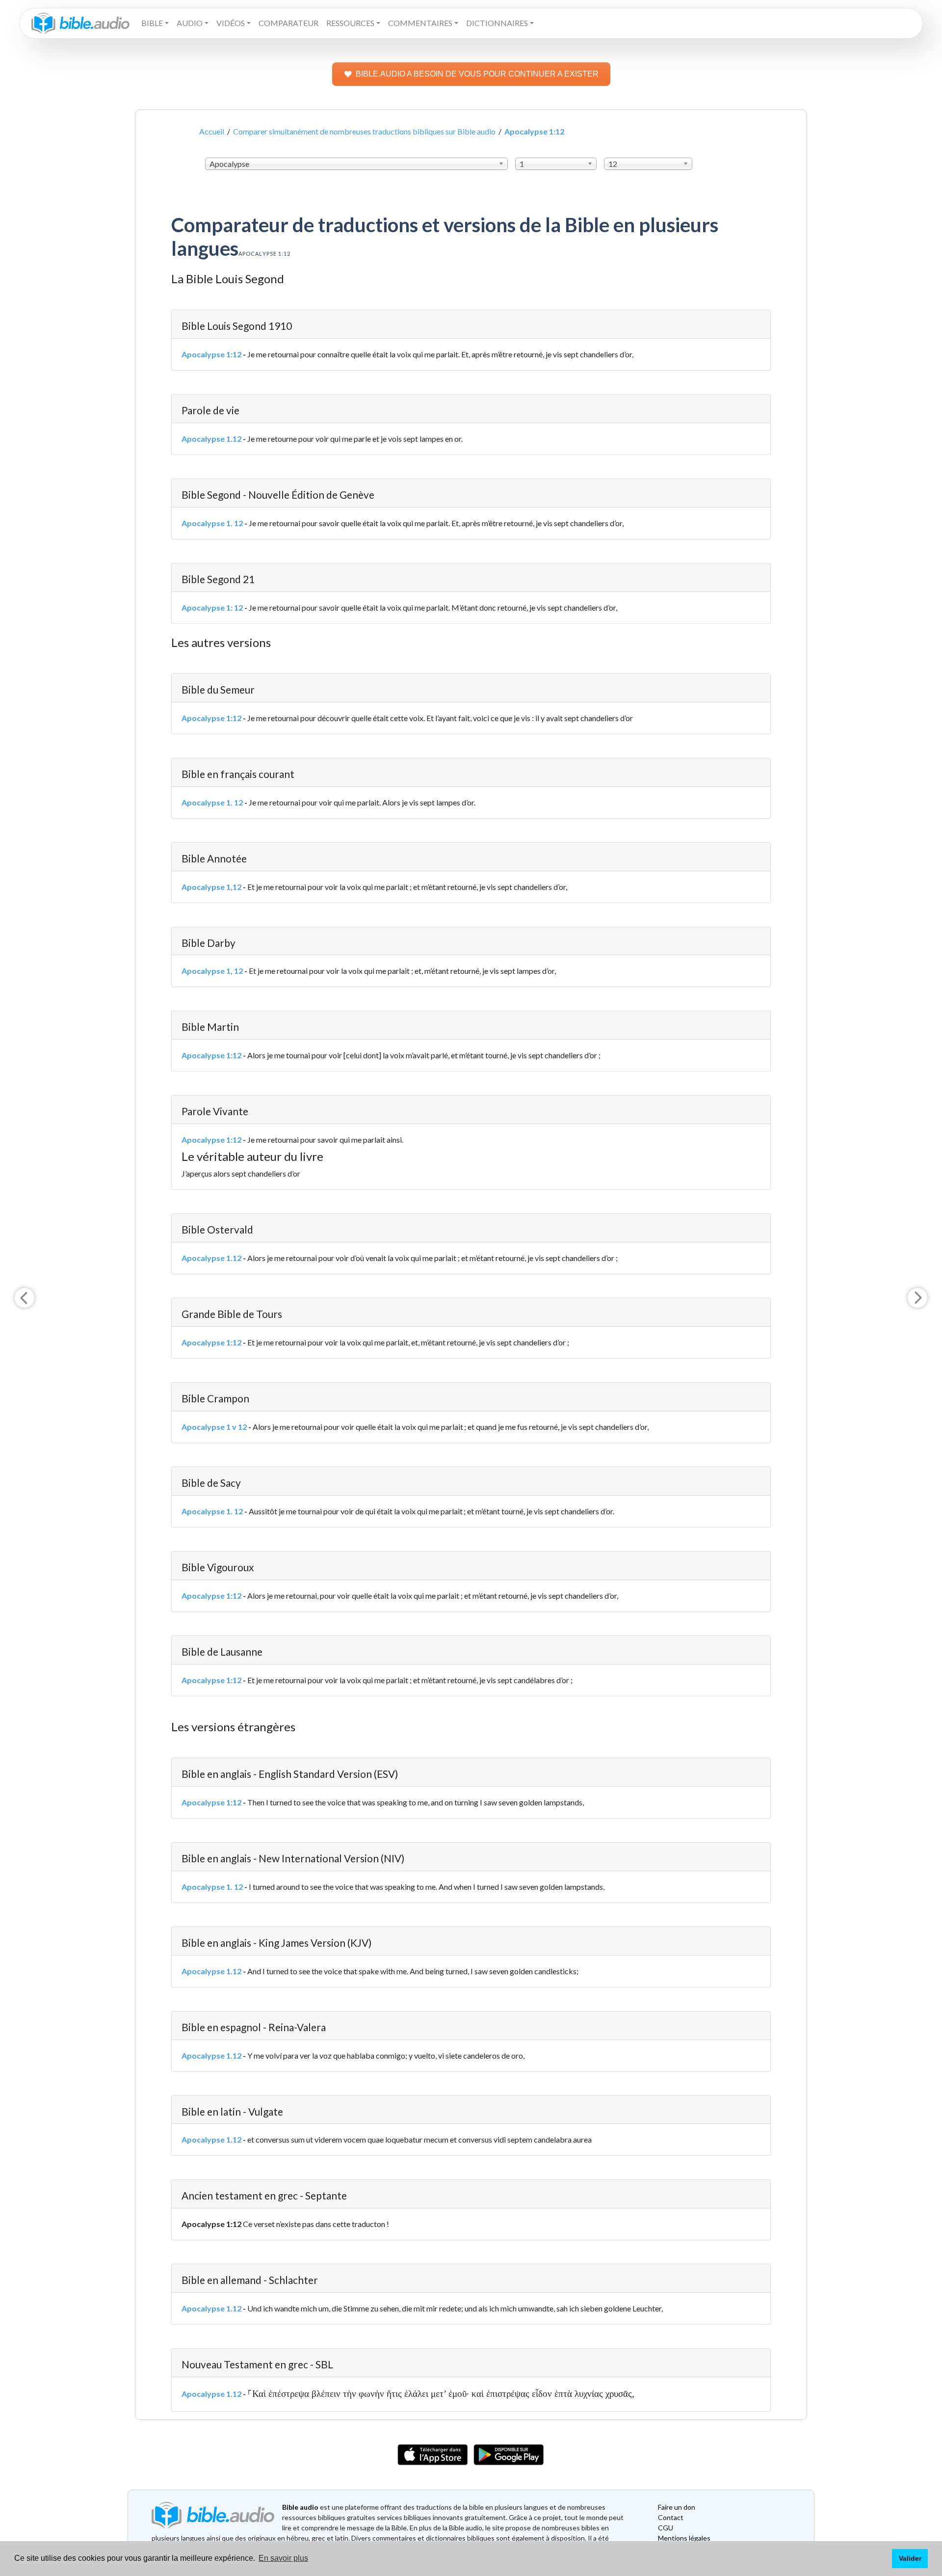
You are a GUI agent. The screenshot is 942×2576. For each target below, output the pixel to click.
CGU (666, 2528)
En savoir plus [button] (283, 2558)
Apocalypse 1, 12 (212, 971)
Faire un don (677, 2507)
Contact (671, 2517)
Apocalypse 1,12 (211, 887)
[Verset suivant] (917, 1298)
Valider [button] (910, 2558)
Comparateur (288, 23)
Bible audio (300, 2507)
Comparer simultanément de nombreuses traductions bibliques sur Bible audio (364, 131)
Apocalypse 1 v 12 (214, 1427)
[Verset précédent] (25, 1298)
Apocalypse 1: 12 (212, 607)
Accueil (212, 131)
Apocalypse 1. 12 (212, 523)
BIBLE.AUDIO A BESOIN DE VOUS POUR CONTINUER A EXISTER (477, 74)
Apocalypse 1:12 (211, 354)
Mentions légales (684, 2538)
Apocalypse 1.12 (211, 439)
